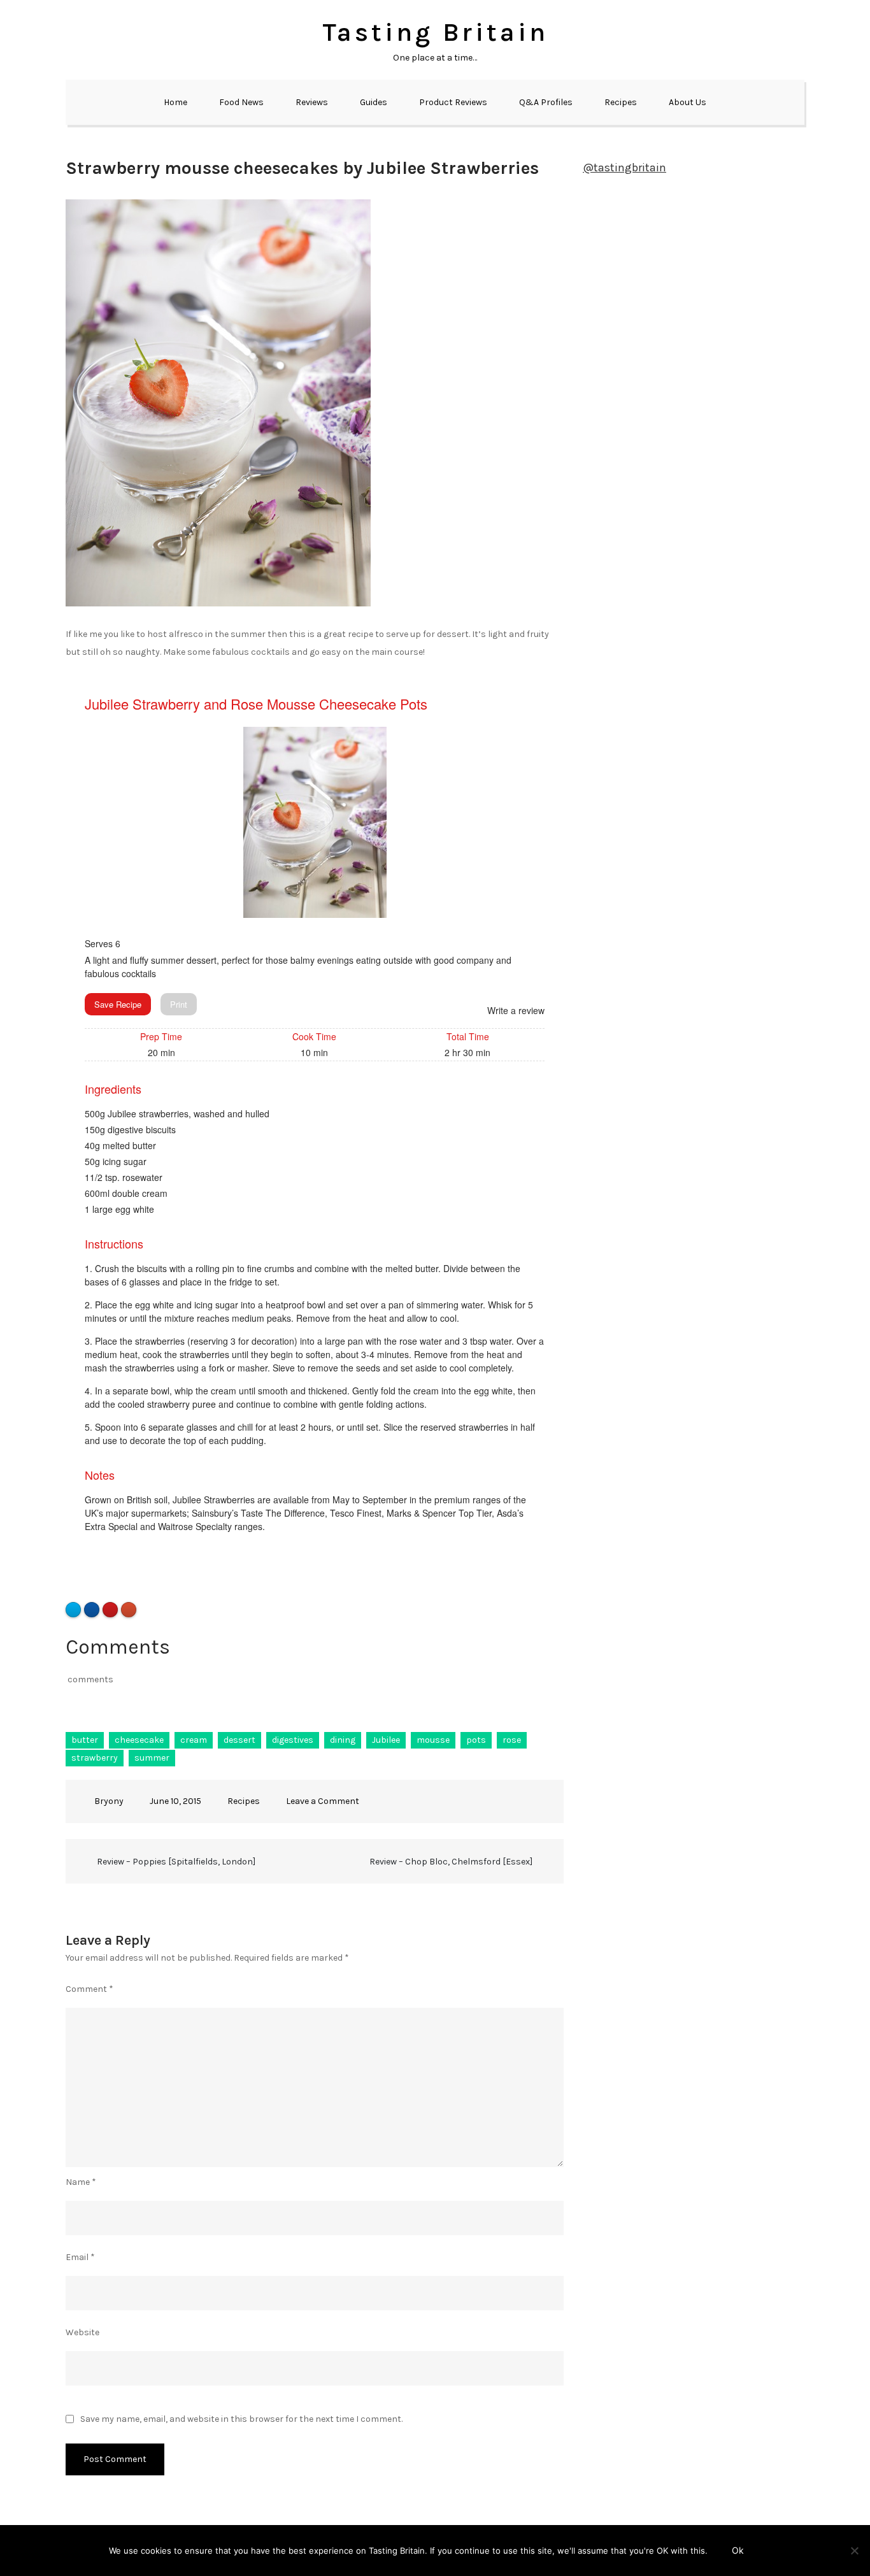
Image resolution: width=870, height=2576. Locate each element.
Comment (89, 1989)
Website (82, 2332)
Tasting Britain (435, 32)
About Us (688, 102)
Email (80, 2257)
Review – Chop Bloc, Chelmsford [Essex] (451, 1862)
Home (175, 102)
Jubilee (386, 1740)
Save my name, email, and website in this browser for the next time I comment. (241, 2419)
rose (512, 1740)
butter (85, 1740)
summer (152, 1758)
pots (476, 1740)
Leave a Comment (323, 1801)
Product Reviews (453, 102)
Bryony (109, 1801)
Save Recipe (118, 1004)
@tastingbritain (624, 168)
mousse (433, 1740)
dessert (239, 1740)
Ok (738, 2550)
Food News (241, 102)
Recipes (621, 102)
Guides (374, 102)
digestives (293, 1740)
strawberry (95, 1758)
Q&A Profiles (546, 102)
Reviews (312, 102)
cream (194, 1740)
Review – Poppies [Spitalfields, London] (176, 1862)
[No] (854, 2551)
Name (81, 2182)
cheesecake (139, 1740)
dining (343, 1740)
